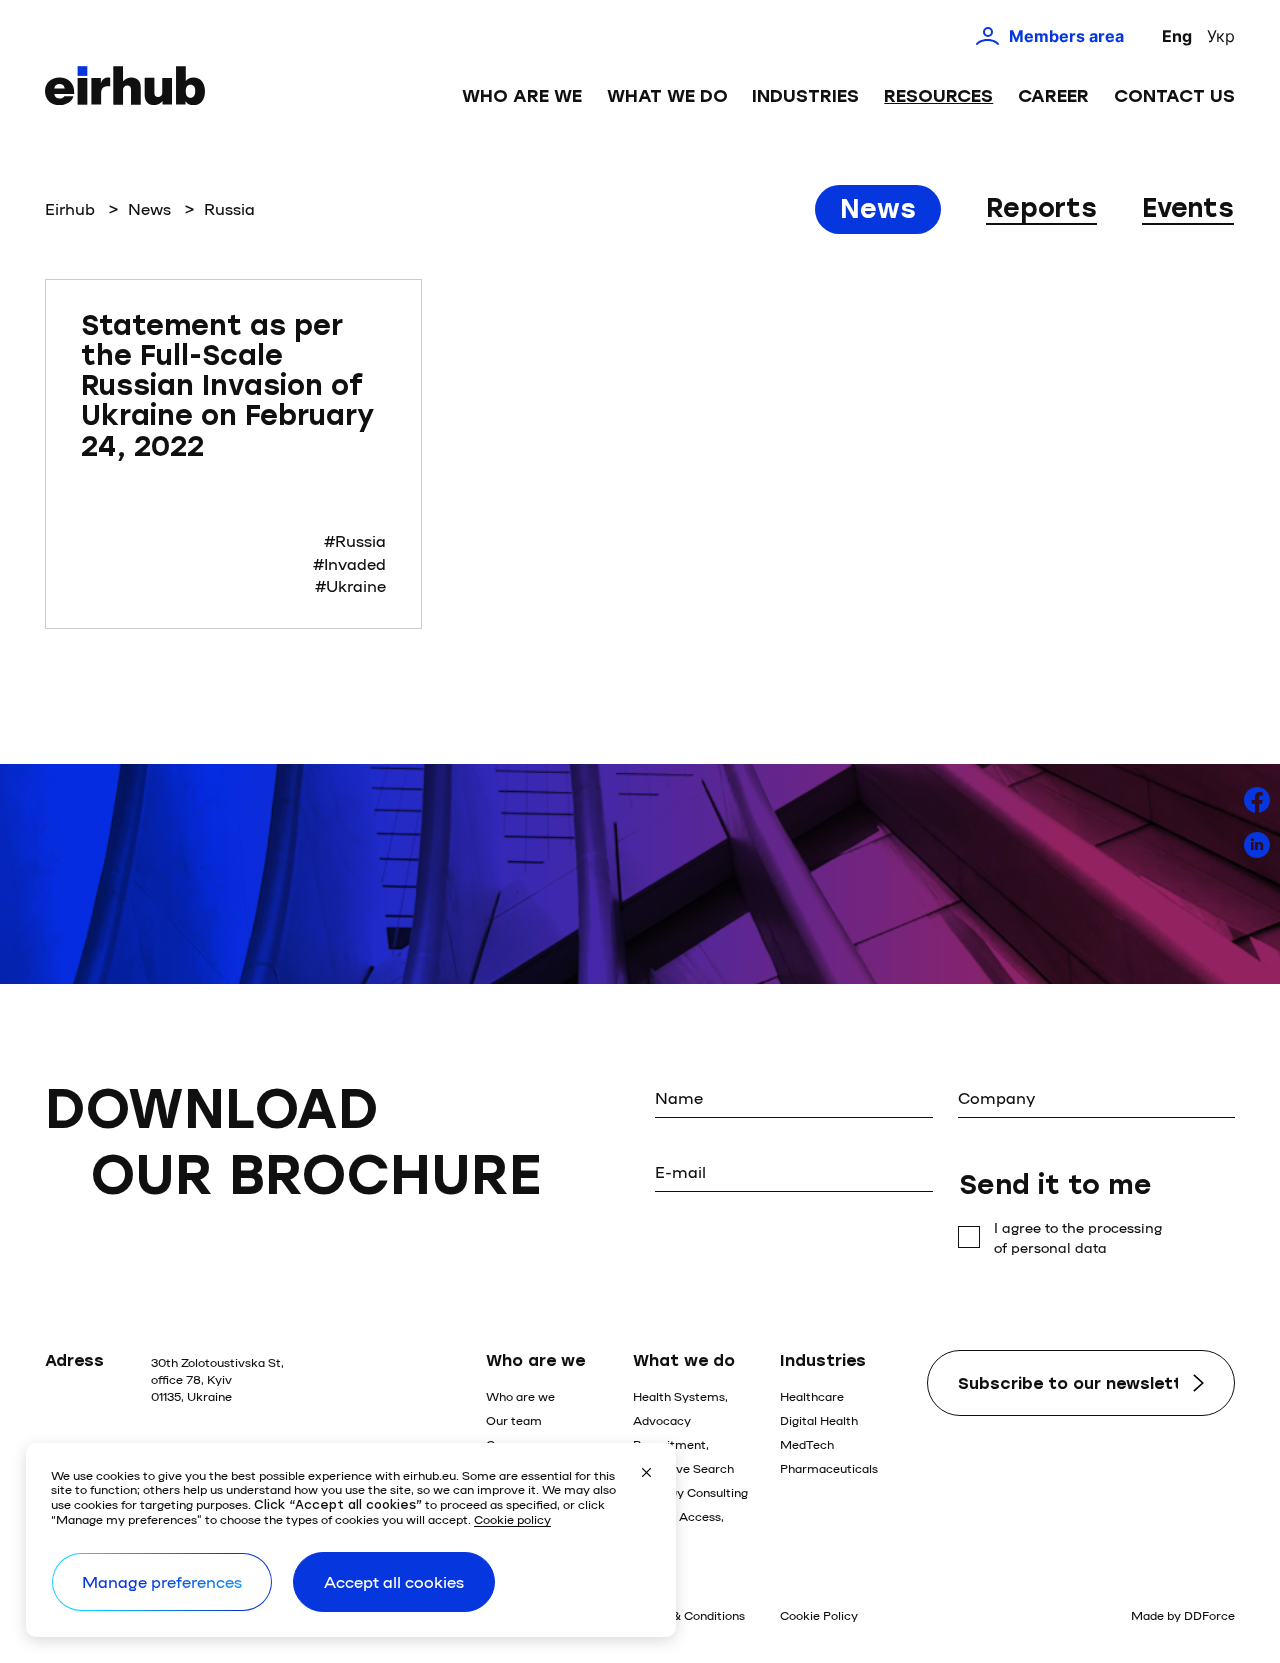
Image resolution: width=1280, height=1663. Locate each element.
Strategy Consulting (690, 1492)
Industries (805, 96)
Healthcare (812, 1396)
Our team (514, 1420)
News (149, 208)
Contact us (1174, 96)
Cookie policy (512, 1519)
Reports (1041, 209)
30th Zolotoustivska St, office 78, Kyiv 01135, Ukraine (217, 1379)
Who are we (522, 96)
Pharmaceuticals (829, 1468)
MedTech (807, 1444)
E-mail (680, 1171)
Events (1188, 209)
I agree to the (1078, 1237)
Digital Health (819, 1420)
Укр (1221, 36)
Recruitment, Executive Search (683, 1456)
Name (679, 1097)
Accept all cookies (394, 1581)
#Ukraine (350, 585)
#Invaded (349, 563)
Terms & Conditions (689, 1615)
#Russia (355, 540)
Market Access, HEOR (678, 1528)
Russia (229, 208)
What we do (667, 96)
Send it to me (1055, 1184)
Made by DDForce (1183, 1615)
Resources (938, 96)
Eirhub (70, 208)
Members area (1066, 36)
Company (996, 1097)
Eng (1177, 36)
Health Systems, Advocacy (680, 1408)
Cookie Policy (819, 1615)
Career (1053, 96)
